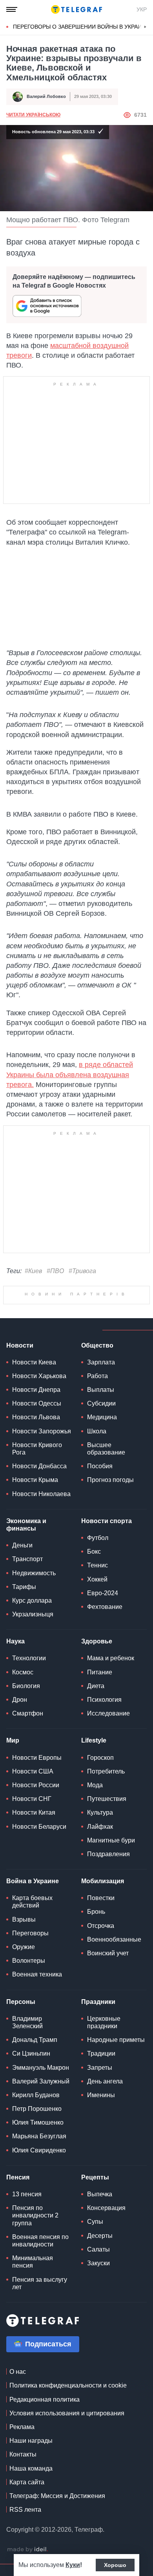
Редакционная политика (45, 2399)
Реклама (22, 2427)
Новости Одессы (37, 1403)
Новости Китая (34, 1812)
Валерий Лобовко (46, 96)
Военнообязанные (114, 1939)
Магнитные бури (111, 1840)
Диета (96, 1686)
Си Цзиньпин (31, 2053)
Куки (73, 2565)
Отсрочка (101, 1926)
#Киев (33, 1271)
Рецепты (95, 2177)
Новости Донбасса (39, 1466)
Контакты (23, 2454)
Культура (100, 1812)
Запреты (100, 2068)
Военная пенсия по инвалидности (40, 2241)
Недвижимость (34, 1573)
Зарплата (101, 1362)
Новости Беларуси (39, 1827)
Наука (15, 1641)
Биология (26, 1686)
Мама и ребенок (111, 1658)
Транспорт (27, 1559)
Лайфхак (100, 1827)
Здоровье (97, 1641)
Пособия (100, 1466)
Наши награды (31, 2441)
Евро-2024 (103, 1593)
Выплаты (101, 1390)
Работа (97, 1376)
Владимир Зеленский (27, 2022)
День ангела (105, 2081)
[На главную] (76, 9)
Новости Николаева (41, 1494)
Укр (142, 9)
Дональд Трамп (35, 2040)
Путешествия (107, 1799)
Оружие (24, 1947)
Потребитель (106, 1771)
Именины (101, 2095)
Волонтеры (29, 1961)
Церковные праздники (104, 2022)
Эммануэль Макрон (41, 2068)
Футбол (98, 1538)
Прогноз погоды (110, 1480)
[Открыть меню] (12, 9)
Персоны (21, 2002)
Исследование (108, 1713)
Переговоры (30, 1933)
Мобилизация (103, 1881)
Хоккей (97, 1579)
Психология (104, 1700)
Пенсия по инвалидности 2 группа (35, 2215)
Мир (13, 1740)
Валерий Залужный (41, 2081)
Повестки (101, 1898)
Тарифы (24, 1587)
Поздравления (108, 1854)
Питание (100, 1672)
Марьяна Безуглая (39, 2136)
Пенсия (18, 2177)
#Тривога (82, 1271)
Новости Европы (37, 1758)
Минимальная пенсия (33, 2262)
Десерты (100, 2236)
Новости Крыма (35, 1480)
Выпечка (100, 2194)
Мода (95, 1785)
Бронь (96, 1912)
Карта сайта (27, 2482)
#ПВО (55, 1271)
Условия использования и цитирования (67, 2413)
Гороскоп (100, 1758)
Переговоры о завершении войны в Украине (81, 27)
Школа (97, 1431)
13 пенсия (27, 2194)
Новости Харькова (39, 1376)
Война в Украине (33, 1881)
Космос (23, 1672)
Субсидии (101, 1403)
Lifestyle (94, 1740)
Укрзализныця (33, 1614)
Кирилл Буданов (36, 2095)
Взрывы (24, 1919)
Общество (97, 1345)
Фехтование (105, 1607)
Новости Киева (34, 1362)
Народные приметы (116, 2040)
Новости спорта (107, 1521)
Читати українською (33, 115)
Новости (20, 1345)
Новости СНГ (32, 1799)
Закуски (98, 2263)
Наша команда (31, 2468)
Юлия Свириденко (39, 2150)
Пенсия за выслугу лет (40, 2283)
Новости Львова (36, 1417)
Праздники (98, 2002)
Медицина (102, 1417)
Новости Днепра (36, 1390)
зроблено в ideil (27, 2550)
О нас (18, 2372)
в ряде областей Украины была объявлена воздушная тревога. (70, 1074)
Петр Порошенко (37, 2109)
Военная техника (37, 1974)
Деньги (22, 1545)
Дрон (20, 1700)
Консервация (106, 2208)
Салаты (98, 2249)
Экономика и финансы (26, 1525)
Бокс (94, 1552)
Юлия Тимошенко (38, 2122)
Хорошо (115, 2565)
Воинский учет (108, 1953)
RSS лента (25, 2510)
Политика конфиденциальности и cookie (68, 2385)
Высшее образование (106, 1449)
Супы (95, 2222)
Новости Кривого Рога (37, 1449)
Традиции (101, 2053)
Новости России (36, 1785)
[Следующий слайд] (145, 27)
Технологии (29, 1658)
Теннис (97, 1565)
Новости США (33, 1771)
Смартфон (28, 1713)
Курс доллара (32, 1600)
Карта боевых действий (32, 1902)
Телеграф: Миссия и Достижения (57, 2496)
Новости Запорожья (42, 1431)
